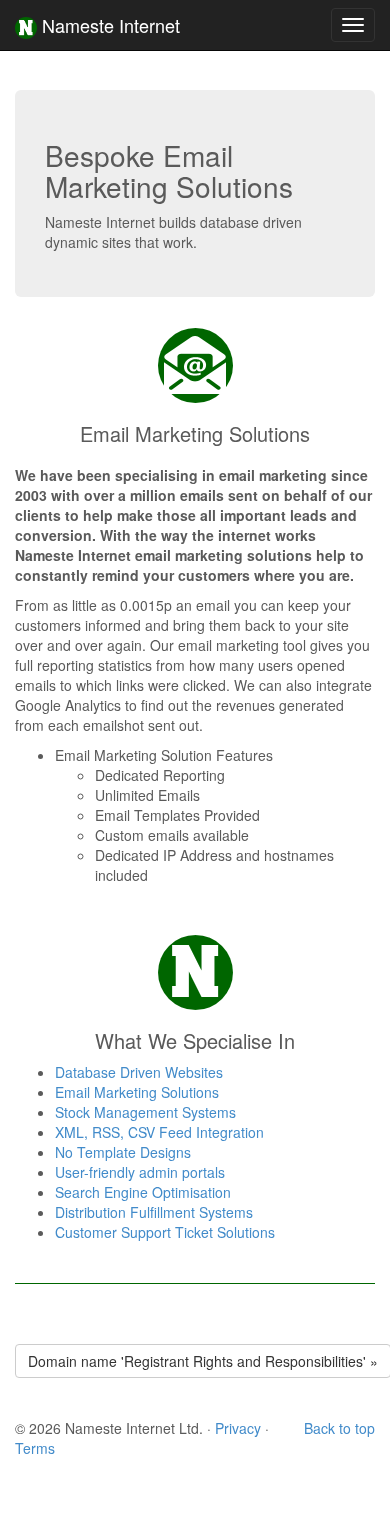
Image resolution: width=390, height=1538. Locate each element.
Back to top (339, 1428)
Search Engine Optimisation (143, 1192)
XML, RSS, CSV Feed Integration (159, 1132)
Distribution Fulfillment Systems (154, 1212)
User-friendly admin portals (140, 1172)
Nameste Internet (108, 25)
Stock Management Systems (145, 1112)
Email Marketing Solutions (137, 1092)
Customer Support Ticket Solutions (165, 1232)
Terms (35, 1448)
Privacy (238, 1428)
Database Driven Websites (139, 1072)
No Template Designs (123, 1152)
